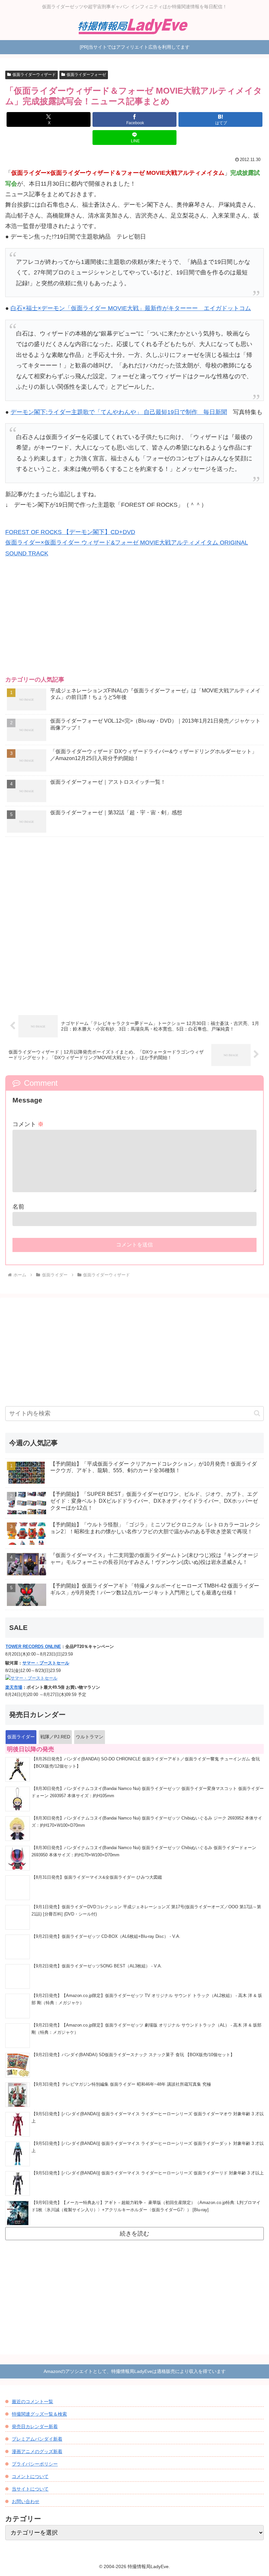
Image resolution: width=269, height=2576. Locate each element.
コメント (28, 1124)
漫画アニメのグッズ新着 (37, 2451)
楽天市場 (14, 1687)
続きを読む (134, 2234)
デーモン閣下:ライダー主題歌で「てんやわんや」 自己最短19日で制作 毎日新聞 (119, 412)
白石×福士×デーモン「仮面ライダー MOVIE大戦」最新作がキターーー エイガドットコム (131, 308)
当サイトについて (30, 2489)
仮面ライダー (21, 1737)
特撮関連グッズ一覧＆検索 (39, 2414)
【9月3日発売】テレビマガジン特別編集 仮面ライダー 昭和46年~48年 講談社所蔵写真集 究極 (121, 2084)
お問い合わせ (26, 2501)
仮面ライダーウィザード (34, 75)
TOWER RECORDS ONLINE (33, 1647)
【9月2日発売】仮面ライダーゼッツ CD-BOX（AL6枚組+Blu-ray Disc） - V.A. (106, 1937)
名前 (18, 1207)
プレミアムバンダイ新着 (37, 2439)
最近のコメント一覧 (32, 2402)
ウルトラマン (90, 1737)
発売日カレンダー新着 (35, 2426)
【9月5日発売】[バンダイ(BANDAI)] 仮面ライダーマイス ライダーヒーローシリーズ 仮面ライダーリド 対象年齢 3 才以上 (148, 2173)
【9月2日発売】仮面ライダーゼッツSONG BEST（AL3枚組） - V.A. (97, 1966)
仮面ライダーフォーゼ (86, 75)
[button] (257, 1413)
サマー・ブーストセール (46, 1663)
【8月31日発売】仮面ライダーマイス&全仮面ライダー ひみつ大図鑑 (97, 1877)
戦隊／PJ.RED (55, 1737)
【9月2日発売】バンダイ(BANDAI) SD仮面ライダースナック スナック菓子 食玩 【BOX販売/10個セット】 (133, 2055)
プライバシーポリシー (35, 2464)
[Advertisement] (134, 622)
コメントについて (30, 2476)
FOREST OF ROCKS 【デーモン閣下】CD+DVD (70, 532)
